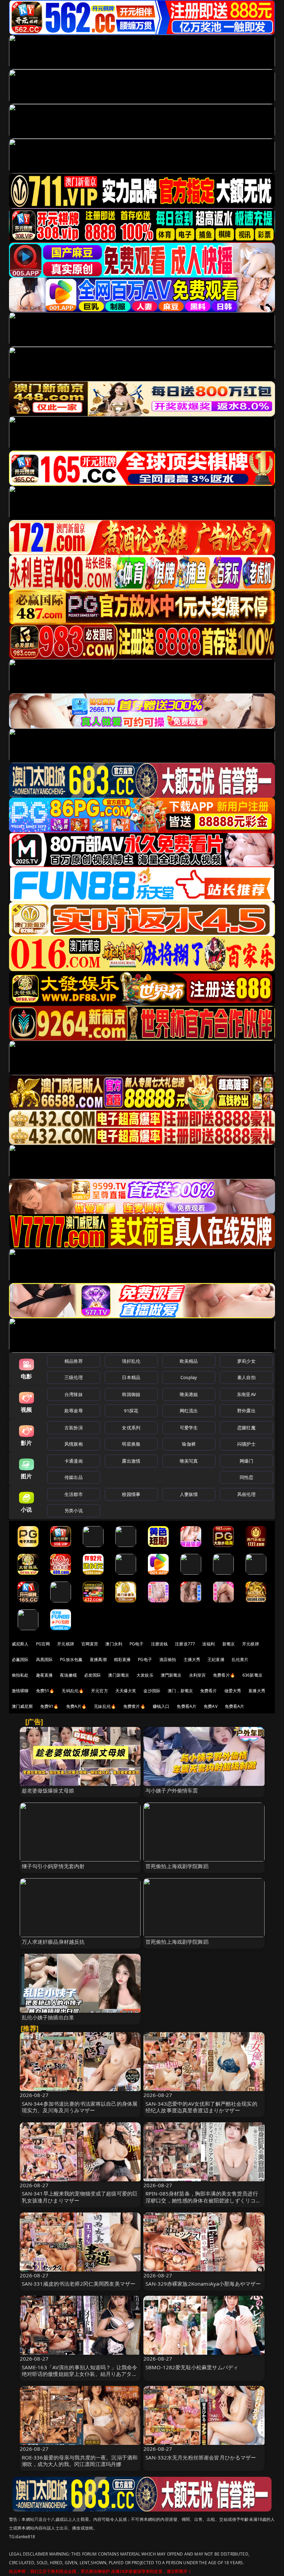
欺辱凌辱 (74, 1411)
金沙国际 (152, 1691)
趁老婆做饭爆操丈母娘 (48, 1790)
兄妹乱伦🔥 (105, 1706)
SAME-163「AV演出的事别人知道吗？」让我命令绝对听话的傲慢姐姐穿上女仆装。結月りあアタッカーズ (80, 2374)
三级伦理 (74, 1377)
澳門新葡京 (171, 1675)
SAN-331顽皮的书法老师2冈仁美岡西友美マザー (79, 2284)
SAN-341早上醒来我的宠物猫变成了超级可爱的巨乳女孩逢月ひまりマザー (80, 2197)
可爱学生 (189, 1428)
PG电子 (137, 1644)
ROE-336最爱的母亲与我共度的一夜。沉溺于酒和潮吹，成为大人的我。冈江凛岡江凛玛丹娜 (80, 2461)
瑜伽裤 (189, 1444)
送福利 (208, 1644)
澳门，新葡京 (180, 1691)
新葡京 (229, 1644)
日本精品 (131, 1377)
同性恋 (246, 1477)
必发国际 (93, 1675)
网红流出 (189, 1411)
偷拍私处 (20, 1675)
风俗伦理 (246, 1494)
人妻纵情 (189, 1494)
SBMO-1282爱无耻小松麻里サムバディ (192, 2367)
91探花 (131, 1411)
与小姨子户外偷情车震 (172, 1790)
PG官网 (43, 1644)
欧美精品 (189, 1361)
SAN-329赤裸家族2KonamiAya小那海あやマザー (203, 2284)
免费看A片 (187, 1706)
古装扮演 (74, 1428)
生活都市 (74, 1494)
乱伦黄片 (240, 1659)
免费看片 (209, 1691)
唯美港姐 (189, 1394)
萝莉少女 (246, 1361)
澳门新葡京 (119, 1675)
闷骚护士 (246, 1444)
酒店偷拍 (168, 1659)
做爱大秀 (233, 1691)
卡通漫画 (74, 1461)
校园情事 (131, 1494)
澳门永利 (114, 1644)
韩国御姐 (131, 1394)
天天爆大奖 (126, 1691)
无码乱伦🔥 (73, 1691)
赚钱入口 (161, 1706)
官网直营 (90, 1644)
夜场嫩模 (68, 1675)
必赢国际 (20, 1659)
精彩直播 (122, 1659)
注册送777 (185, 1644)
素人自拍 (246, 1377)
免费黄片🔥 (134, 1706)
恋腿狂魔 (246, 1428)
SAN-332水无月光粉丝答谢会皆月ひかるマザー (201, 2457)
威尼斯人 (20, 1644)
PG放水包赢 (71, 1659)
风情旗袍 (74, 1444)
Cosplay (189, 1377)
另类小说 (74, 1510)
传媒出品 (74, 1477)
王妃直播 (216, 1659)
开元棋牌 (66, 1644)
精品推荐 (74, 1361)
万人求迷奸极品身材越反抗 (53, 1942)
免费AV (211, 1706)
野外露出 (246, 1411)
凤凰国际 (45, 1659)
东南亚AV (246, 1394)
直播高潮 (98, 1659)
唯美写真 (189, 1461)
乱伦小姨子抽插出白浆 (48, 2017)
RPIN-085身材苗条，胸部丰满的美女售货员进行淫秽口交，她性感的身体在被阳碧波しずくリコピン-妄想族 (203, 2200)
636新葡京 (252, 1675)
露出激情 (131, 1461)
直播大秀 (257, 1691)
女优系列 (131, 1428)
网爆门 (246, 1461)
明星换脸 (131, 1444)
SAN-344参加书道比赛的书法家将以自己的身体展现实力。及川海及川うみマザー (80, 2107)
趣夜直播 (45, 1675)
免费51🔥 (45, 1691)
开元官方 (100, 1691)
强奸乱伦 (131, 1361)
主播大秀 (192, 1659)
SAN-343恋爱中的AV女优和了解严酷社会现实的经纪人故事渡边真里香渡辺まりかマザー (201, 2107)
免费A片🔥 (77, 1706)
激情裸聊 (20, 1691)
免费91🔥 (50, 1706)
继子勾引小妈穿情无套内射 (53, 1866)
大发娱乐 (145, 1675)
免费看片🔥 (224, 1675)
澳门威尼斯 (22, 1706)
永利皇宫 (198, 1675)
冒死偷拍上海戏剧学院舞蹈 (177, 1866)
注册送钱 (159, 1644)
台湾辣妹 (74, 1394)
